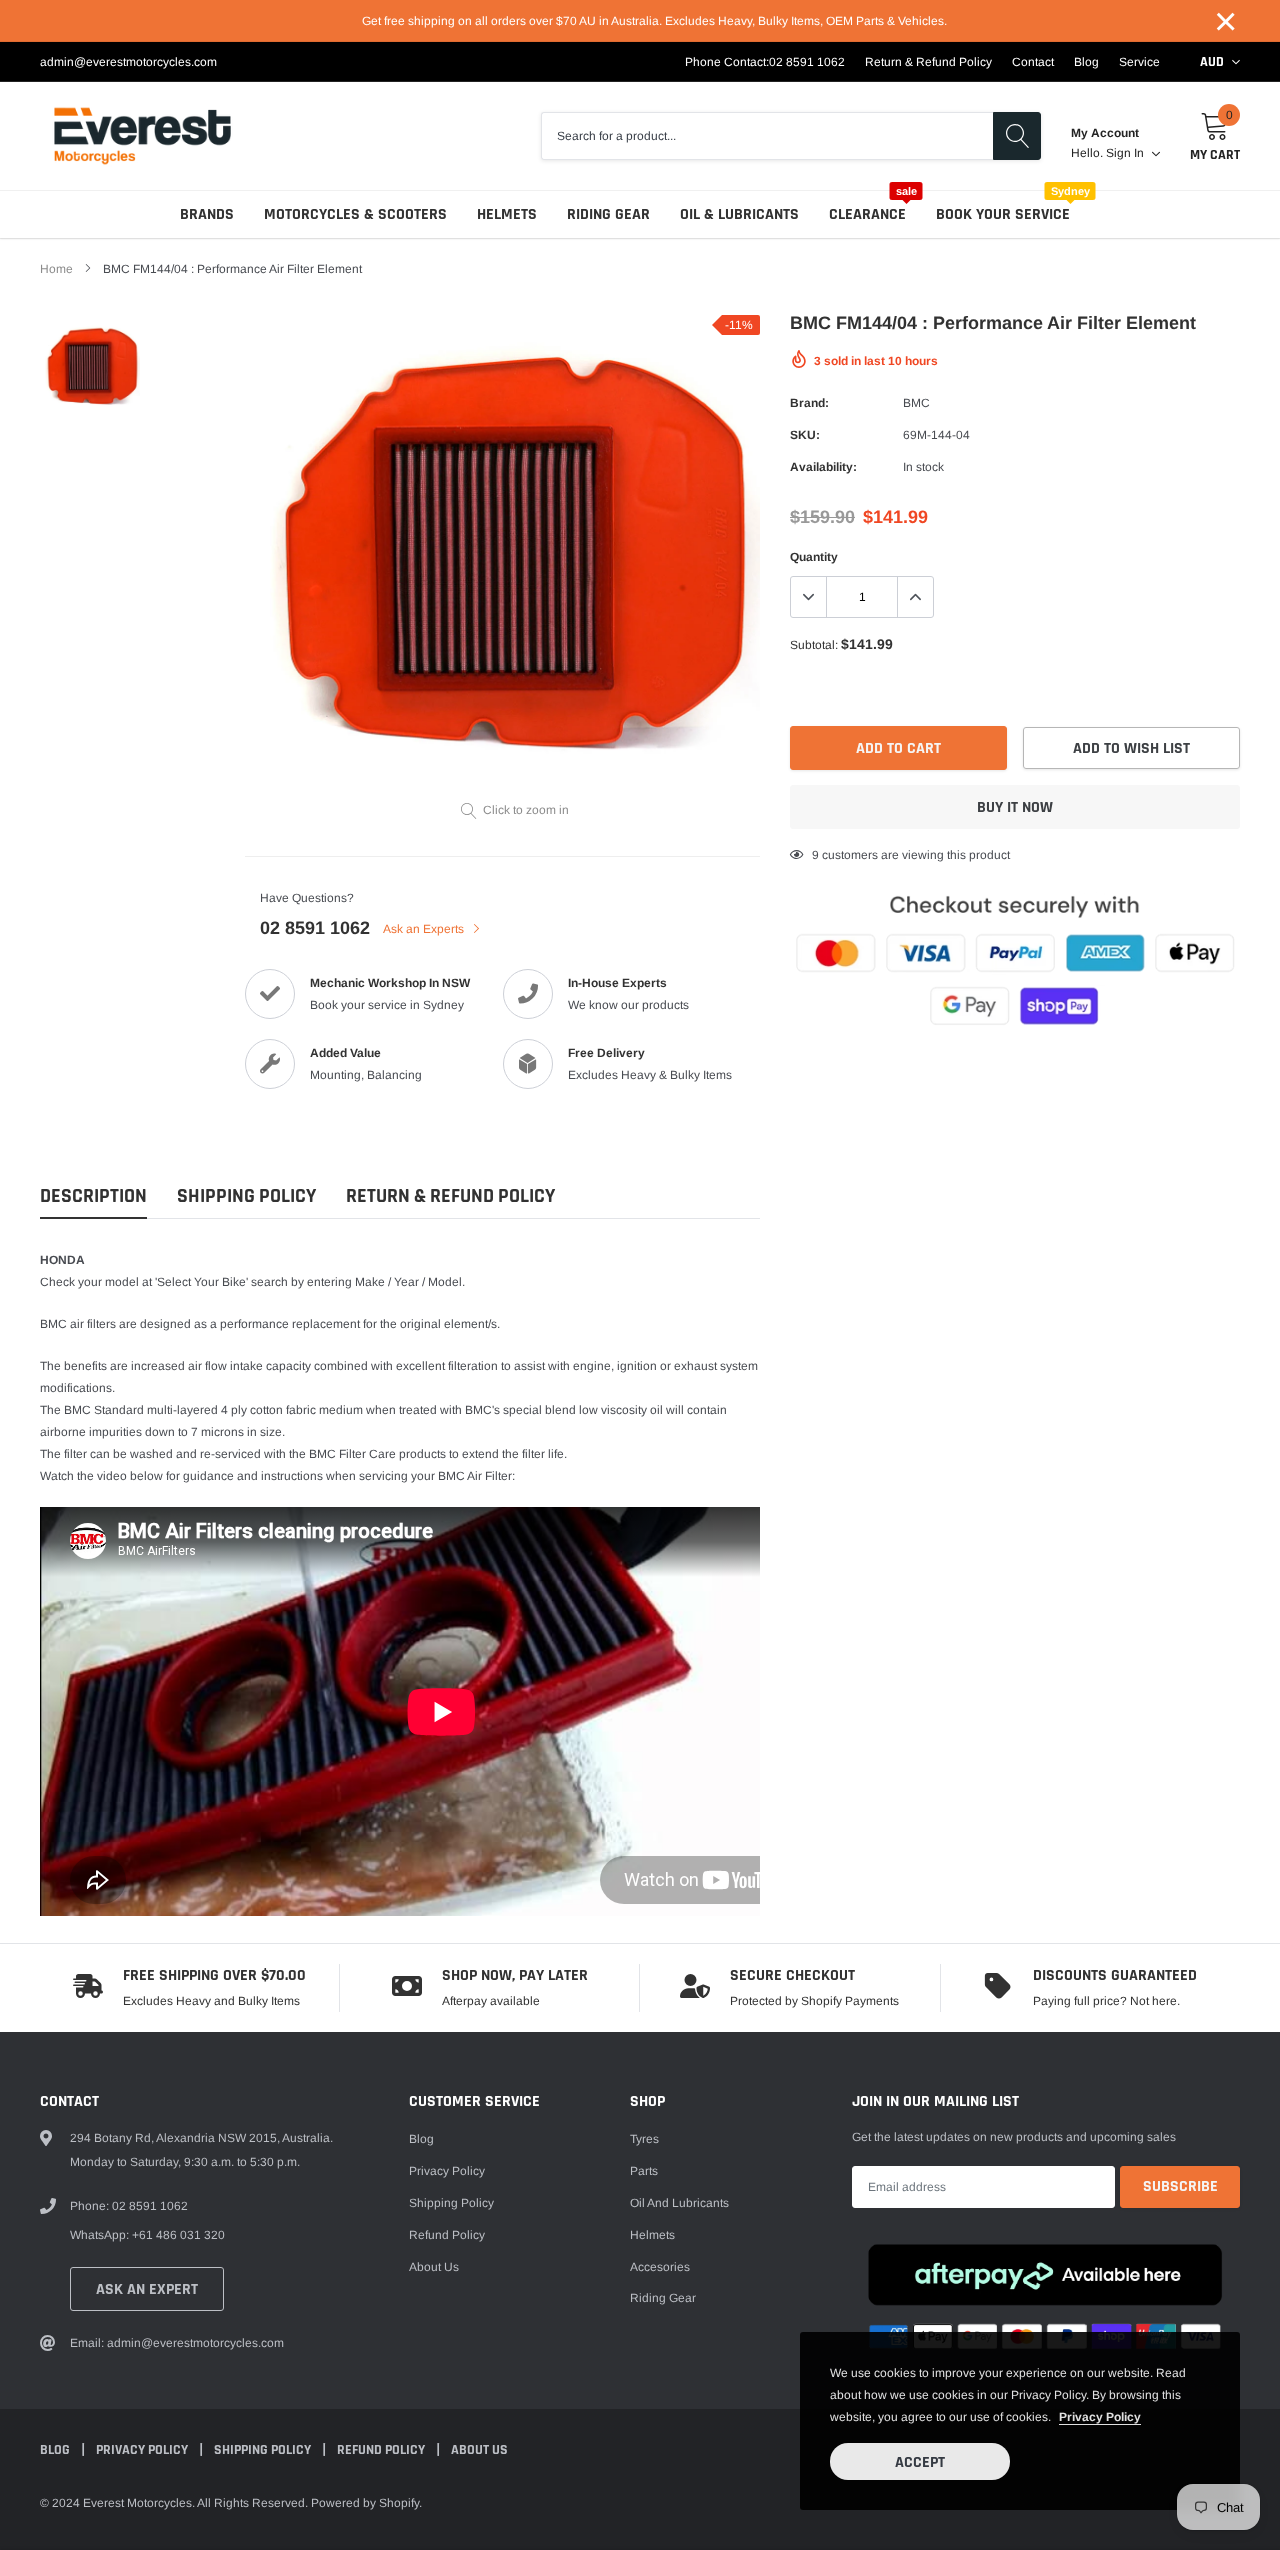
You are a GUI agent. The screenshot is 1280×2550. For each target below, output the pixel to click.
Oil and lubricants (679, 2203)
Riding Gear (608, 214)
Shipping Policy (246, 1196)
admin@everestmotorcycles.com (128, 62)
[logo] (142, 136)
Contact (1033, 62)
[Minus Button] (809, 597)
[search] (1017, 136)
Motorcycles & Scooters (355, 214)
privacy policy (1100, 2417)
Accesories (660, 2267)
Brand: (809, 403)
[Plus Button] (915, 597)
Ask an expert (147, 2289)
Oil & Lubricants (739, 214)
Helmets (507, 214)
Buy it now (1015, 807)
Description (93, 1196)
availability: (823, 467)
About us (434, 2267)
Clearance (867, 214)
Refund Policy (447, 2235)
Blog (1086, 62)
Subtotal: (814, 645)
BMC (916, 403)
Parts (644, 2171)
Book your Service (1003, 214)
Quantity (814, 557)
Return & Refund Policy (928, 62)
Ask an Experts (425, 929)
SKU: (805, 435)
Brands (207, 214)
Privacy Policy (447, 2171)
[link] (92, 367)
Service (1139, 62)
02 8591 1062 (807, 62)
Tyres (644, 2139)
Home (56, 269)
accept (920, 2462)
